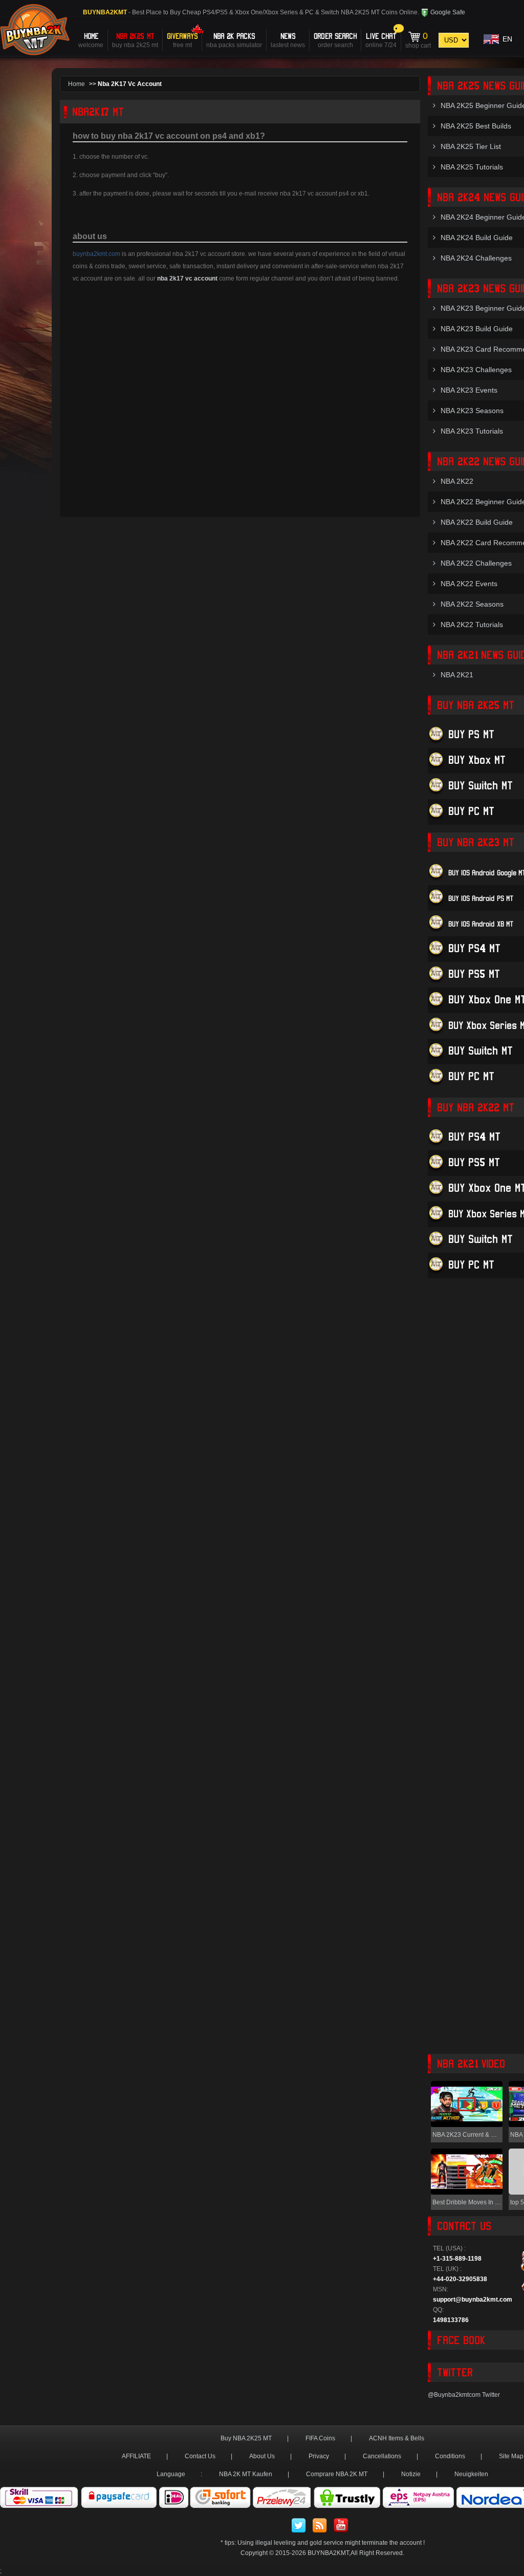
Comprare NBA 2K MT (337, 2474)
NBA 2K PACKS (234, 40)
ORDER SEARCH (335, 40)
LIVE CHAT (381, 40)
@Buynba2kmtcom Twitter (464, 2395)
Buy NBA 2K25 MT (246, 2438)
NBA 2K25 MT (135, 40)
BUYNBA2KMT (328, 2553)
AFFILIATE (136, 2456)
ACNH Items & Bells (397, 2438)
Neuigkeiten (471, 2474)
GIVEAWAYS (182, 40)
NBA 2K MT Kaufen (246, 2474)
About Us (262, 2456)
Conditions (450, 2456)
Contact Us (200, 2456)
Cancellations (382, 2456)
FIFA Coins (320, 2438)
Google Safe (447, 12)
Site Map (511, 2456)
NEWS (288, 40)
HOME (91, 40)
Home (77, 84)
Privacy (319, 2456)
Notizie (411, 2474)
